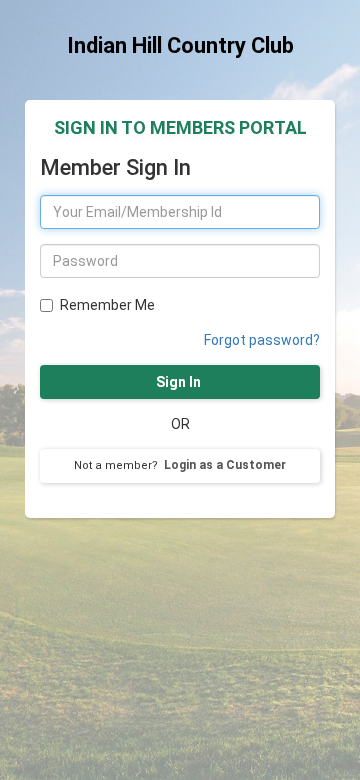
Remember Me (107, 305)
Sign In (180, 382)
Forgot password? (262, 340)
